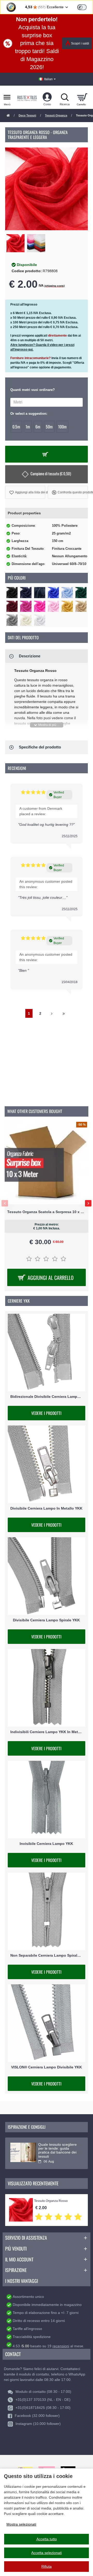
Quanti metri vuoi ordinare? (33, 390)
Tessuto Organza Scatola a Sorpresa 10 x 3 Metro (47, 1212)
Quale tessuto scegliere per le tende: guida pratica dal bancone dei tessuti (57, 2151)
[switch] (82, 7)
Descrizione (30, 656)
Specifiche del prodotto (40, 747)
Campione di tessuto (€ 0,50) (51, 474)
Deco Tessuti (27, 115)
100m (62, 427)
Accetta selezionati (47, 2553)
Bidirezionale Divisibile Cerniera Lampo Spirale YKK (47, 1397)
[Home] (8, 116)
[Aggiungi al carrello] (47, 454)
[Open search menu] (65, 97)
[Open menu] (7, 97)
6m (38, 427)
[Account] (47, 97)
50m (49, 427)
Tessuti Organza (56, 115)
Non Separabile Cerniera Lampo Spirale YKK (47, 1955)
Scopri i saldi (80, 43)
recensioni (61, 2346)
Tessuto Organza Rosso (51, 2201)
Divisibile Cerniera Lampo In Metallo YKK (46, 1508)
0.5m (16, 427)
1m (28, 427)
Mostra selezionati (21, 2524)
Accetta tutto (47, 2539)
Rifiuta (47, 2566)
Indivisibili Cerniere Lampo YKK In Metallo (47, 1732)
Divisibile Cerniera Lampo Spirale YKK (46, 1620)
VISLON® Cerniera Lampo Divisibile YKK (47, 2067)
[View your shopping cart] (82, 97)
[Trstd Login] (85, 7)
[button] (25, 492)
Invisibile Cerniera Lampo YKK (46, 1844)
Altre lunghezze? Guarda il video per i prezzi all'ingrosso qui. (42, 347)
